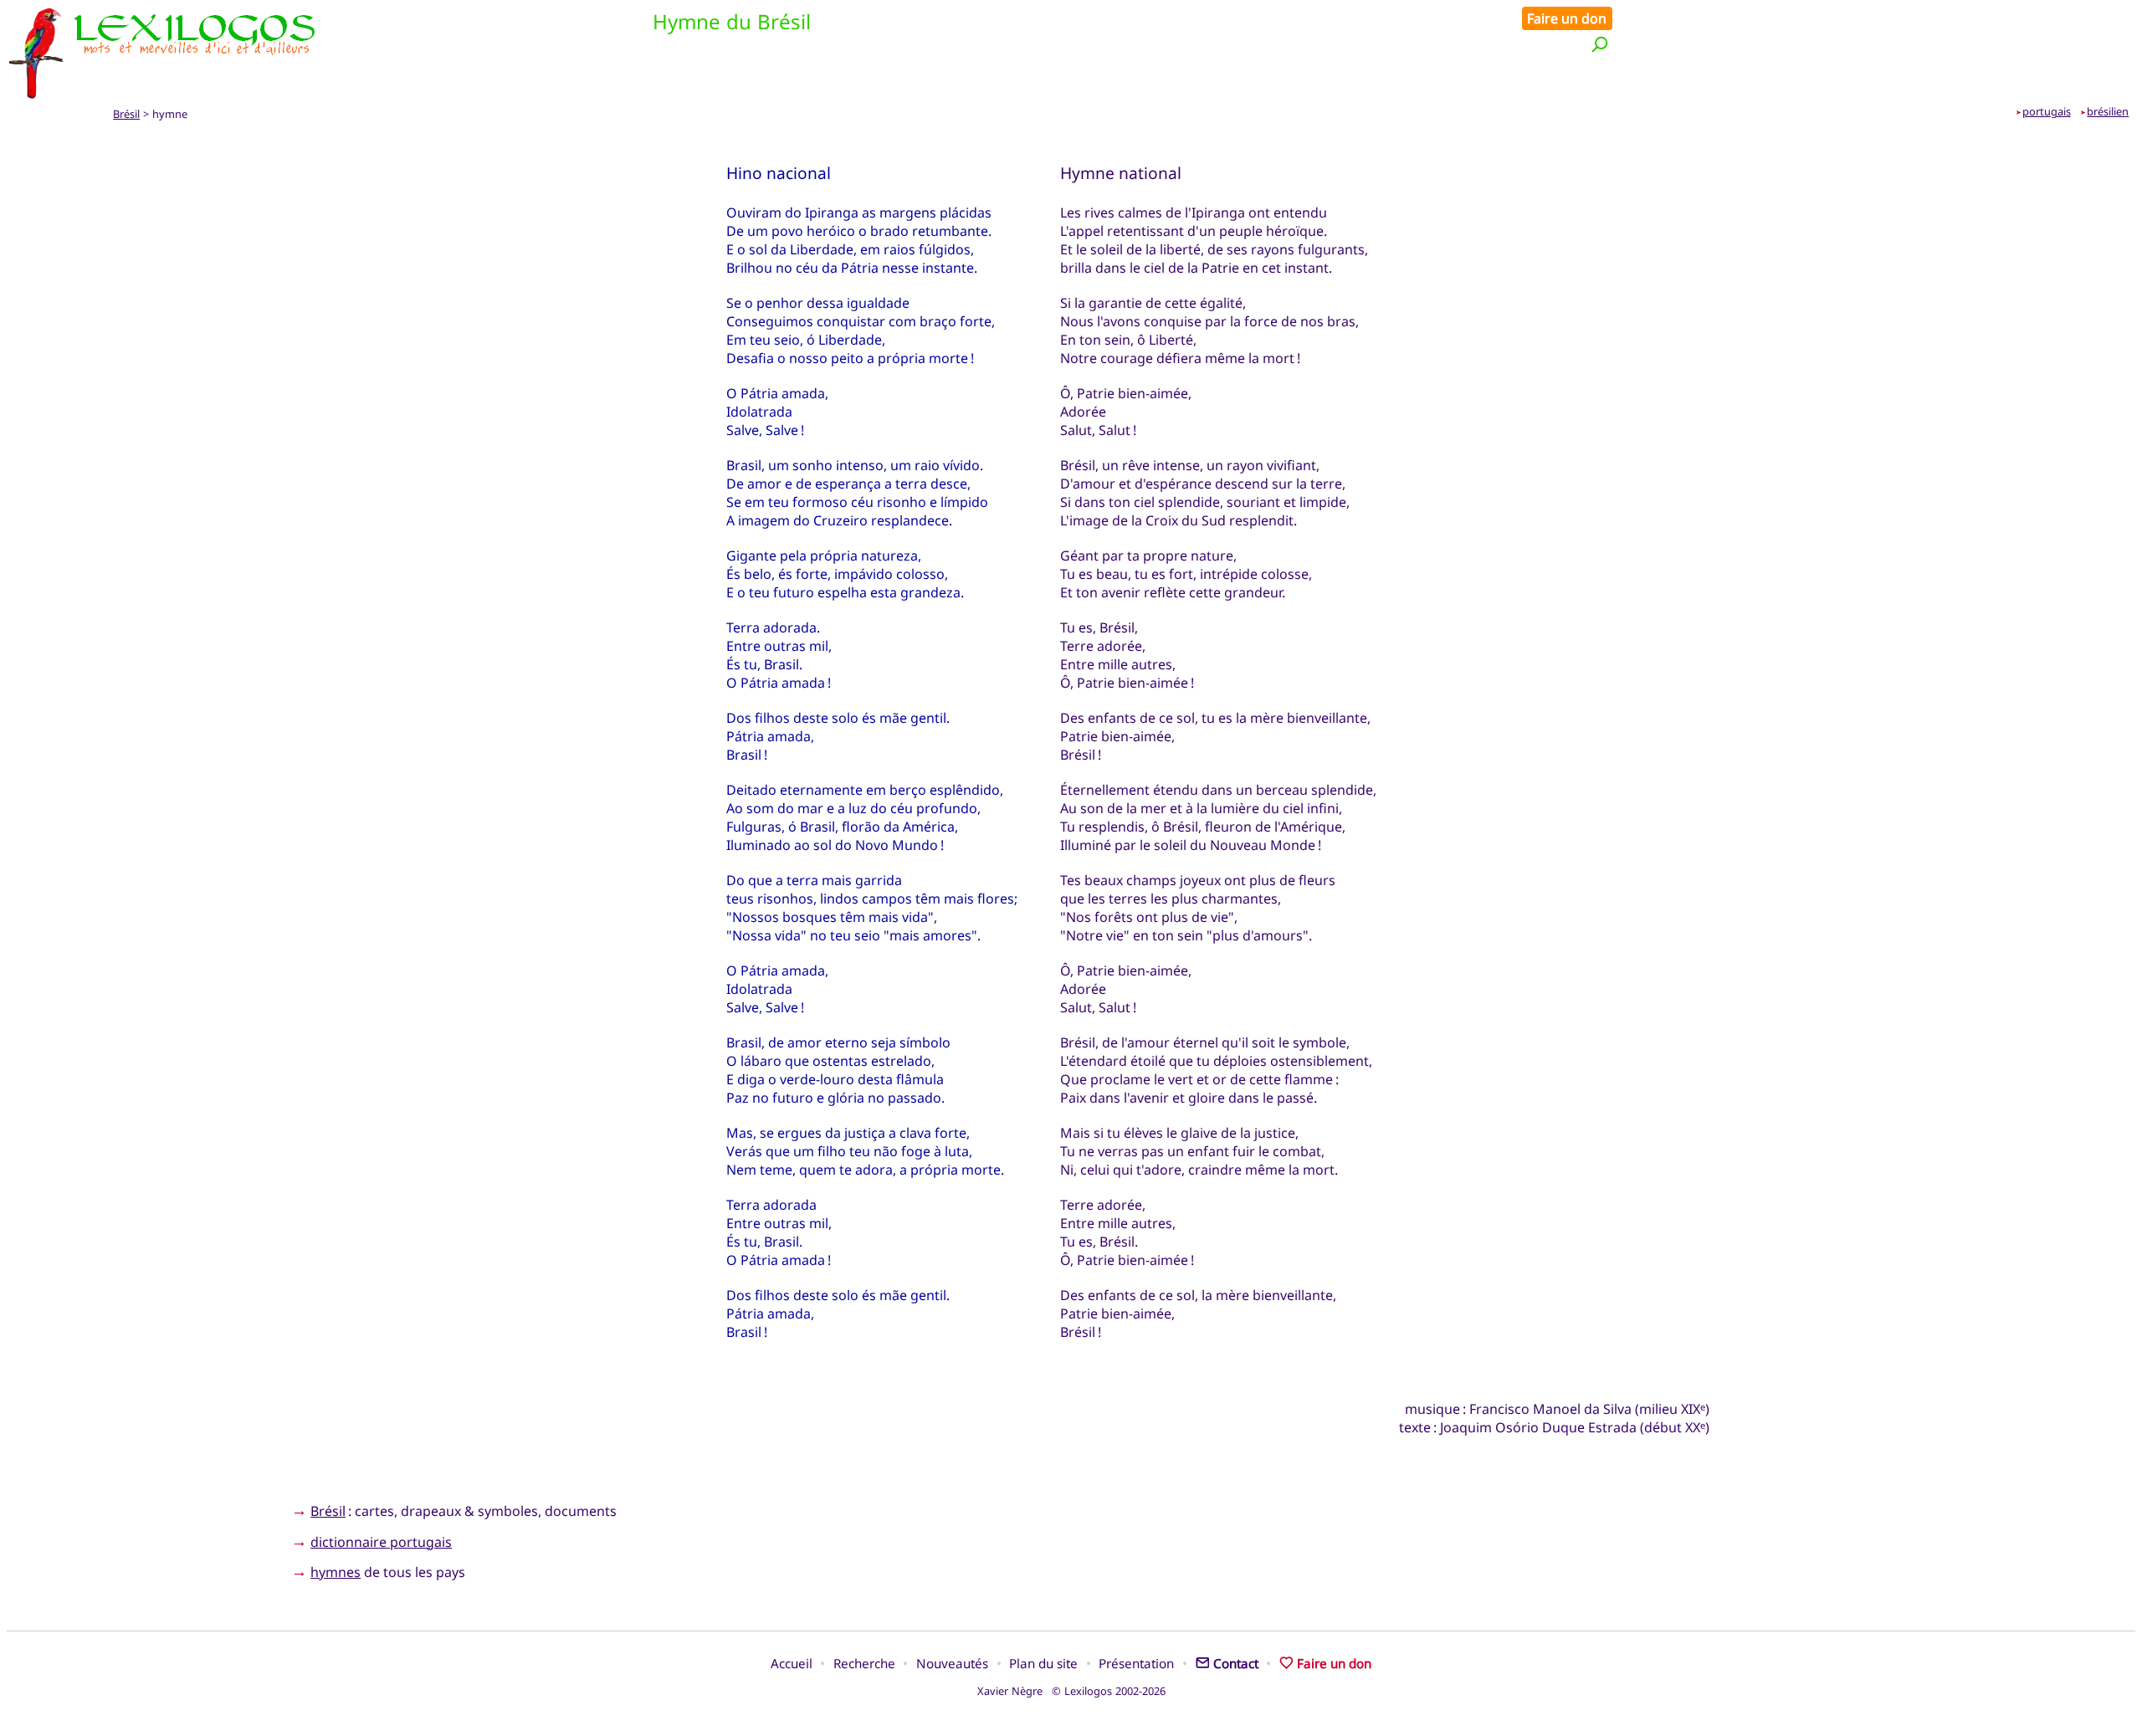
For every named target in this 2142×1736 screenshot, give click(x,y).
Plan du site (1043, 1663)
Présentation (1136, 1663)
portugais (2047, 111)
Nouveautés (952, 1663)
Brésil (126, 114)
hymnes (336, 1572)
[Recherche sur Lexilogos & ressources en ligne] (1600, 44)
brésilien (2108, 111)
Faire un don (1567, 18)
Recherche (864, 1663)
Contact (1236, 1663)
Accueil (792, 1663)
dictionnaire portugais (381, 1542)
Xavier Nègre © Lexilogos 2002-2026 (1071, 1691)
